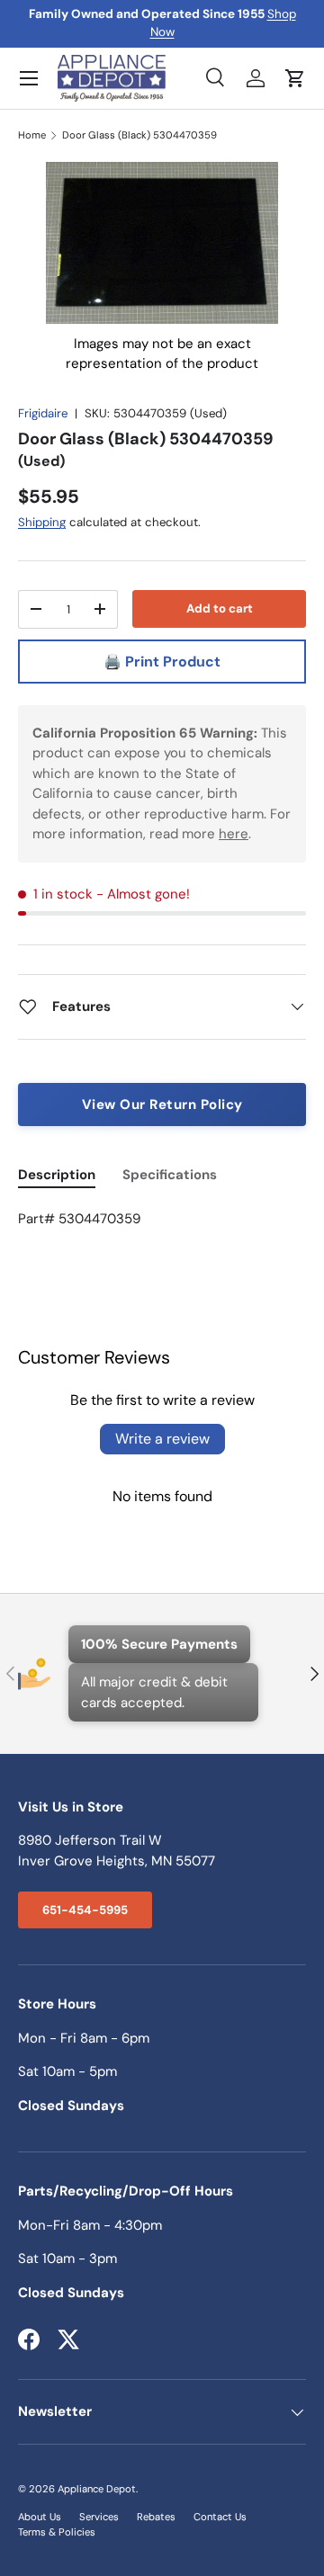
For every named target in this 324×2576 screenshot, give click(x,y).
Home (32, 135)
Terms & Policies (57, 2532)
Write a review (162, 1439)
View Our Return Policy (162, 1105)
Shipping (42, 522)
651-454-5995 (85, 1910)
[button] (295, 78)
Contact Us (220, 2517)
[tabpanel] (162, 1219)
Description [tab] (57, 1175)
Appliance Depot (97, 2489)
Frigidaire (43, 413)
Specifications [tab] (170, 1175)
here (234, 834)
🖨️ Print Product (162, 662)
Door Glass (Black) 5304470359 (139, 135)
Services (99, 2517)
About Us (40, 2517)
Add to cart (220, 608)
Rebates (156, 2517)
